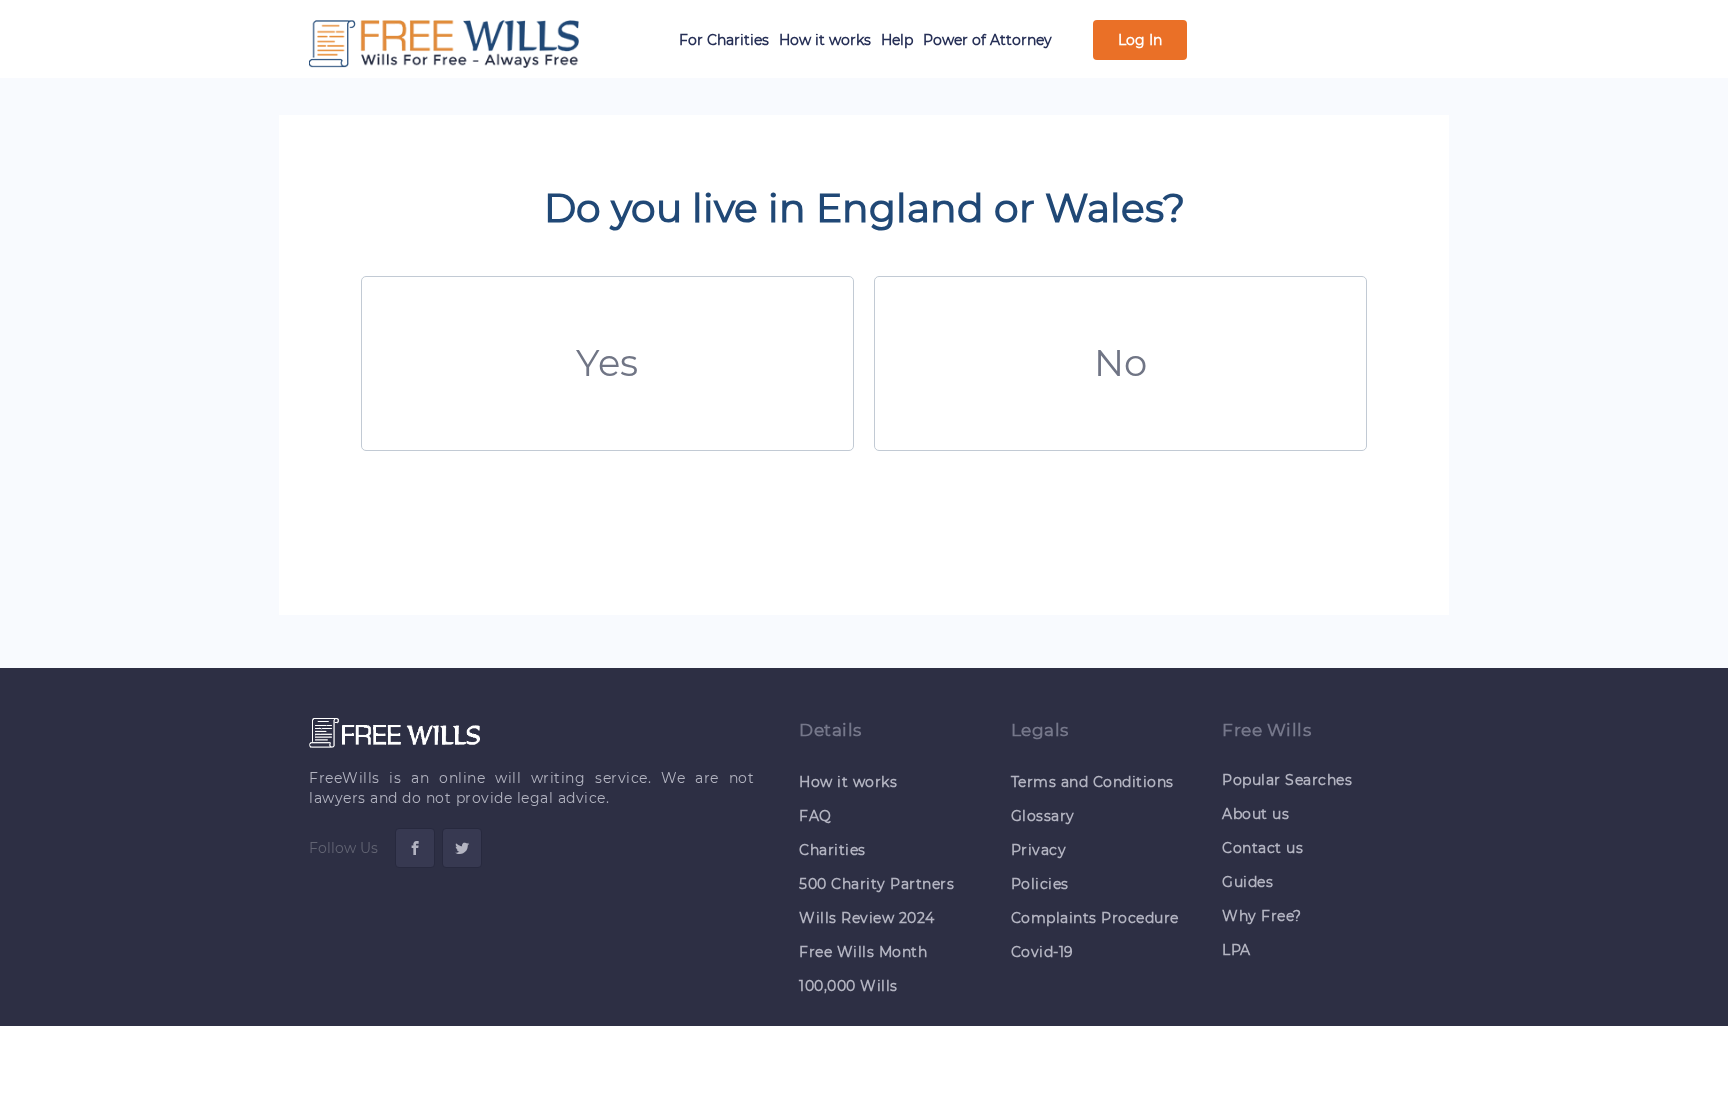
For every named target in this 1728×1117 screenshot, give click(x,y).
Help (897, 40)
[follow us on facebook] (415, 848)
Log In (1140, 40)
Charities (832, 850)
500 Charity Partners (876, 884)
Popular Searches (1287, 780)
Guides (1247, 882)
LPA (1236, 950)
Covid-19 (1042, 952)
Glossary (1043, 816)
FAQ (815, 816)
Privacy (1039, 850)
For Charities (724, 40)
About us (1255, 814)
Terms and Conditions (1092, 782)
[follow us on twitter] (462, 848)
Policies (1040, 884)
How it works (825, 40)
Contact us (1262, 848)
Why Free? (1262, 916)
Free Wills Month (863, 952)
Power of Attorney (987, 40)
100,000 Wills (848, 986)
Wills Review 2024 (867, 918)
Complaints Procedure (1095, 918)
